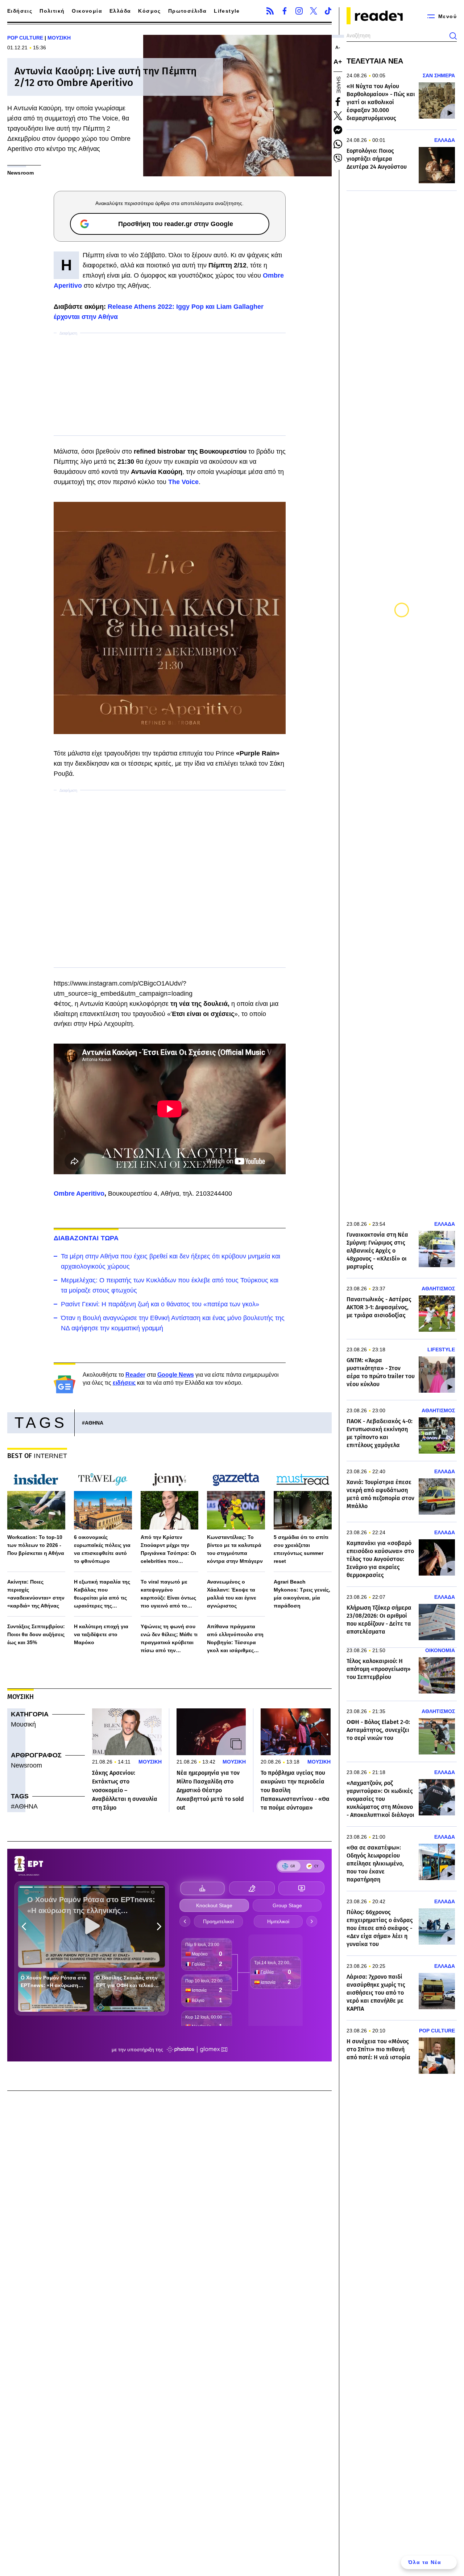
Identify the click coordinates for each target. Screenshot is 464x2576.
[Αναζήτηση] (453, 36)
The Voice (183, 482)
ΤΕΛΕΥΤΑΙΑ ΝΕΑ (375, 61)
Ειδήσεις (20, 11)
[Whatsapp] (338, 144)
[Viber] (338, 158)
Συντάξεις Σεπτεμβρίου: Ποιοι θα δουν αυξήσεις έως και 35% (36, 1634)
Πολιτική (52, 11)
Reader (135, 1375)
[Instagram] (299, 11)
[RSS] (270, 11)
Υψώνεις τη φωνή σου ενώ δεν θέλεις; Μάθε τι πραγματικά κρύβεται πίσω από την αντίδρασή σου (169, 1639)
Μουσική (23, 1724)
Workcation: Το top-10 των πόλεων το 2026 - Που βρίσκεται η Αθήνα (36, 1545)
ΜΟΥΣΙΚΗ (59, 38)
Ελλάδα (120, 11)
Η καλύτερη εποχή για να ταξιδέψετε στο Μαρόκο (101, 1634)
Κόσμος (149, 11)
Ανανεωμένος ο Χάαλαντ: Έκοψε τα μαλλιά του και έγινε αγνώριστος (232, 1594)
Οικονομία (87, 11)
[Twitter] (314, 11)
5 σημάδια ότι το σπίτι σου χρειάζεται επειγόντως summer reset (301, 1549)
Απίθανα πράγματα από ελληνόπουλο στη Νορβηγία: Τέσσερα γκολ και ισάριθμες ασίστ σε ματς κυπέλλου (235, 1639)
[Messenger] (338, 130)
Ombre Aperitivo (79, 1193)
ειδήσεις (124, 1383)
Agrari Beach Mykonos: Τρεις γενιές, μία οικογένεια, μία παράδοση (302, 1594)
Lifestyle (227, 11)
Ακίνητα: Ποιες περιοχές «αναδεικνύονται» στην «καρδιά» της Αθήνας (36, 1594)
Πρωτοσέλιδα (187, 11)
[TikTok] (328, 11)
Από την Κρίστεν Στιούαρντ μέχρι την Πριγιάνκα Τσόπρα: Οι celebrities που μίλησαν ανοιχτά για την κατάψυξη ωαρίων (168, 1550)
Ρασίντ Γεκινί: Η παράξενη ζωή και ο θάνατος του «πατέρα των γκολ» (160, 1304)
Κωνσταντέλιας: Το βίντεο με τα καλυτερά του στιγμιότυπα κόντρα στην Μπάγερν (235, 1549)
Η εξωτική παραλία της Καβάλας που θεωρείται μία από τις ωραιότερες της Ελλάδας (102, 1594)
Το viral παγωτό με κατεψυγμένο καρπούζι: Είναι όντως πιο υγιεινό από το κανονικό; (168, 1594)
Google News (176, 1375)
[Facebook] (285, 11)
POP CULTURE (25, 38)
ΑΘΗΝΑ (94, 1423)
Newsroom (26, 1765)
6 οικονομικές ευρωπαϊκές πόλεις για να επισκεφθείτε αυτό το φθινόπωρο (102, 1549)
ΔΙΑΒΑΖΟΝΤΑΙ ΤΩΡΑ (86, 1238)
